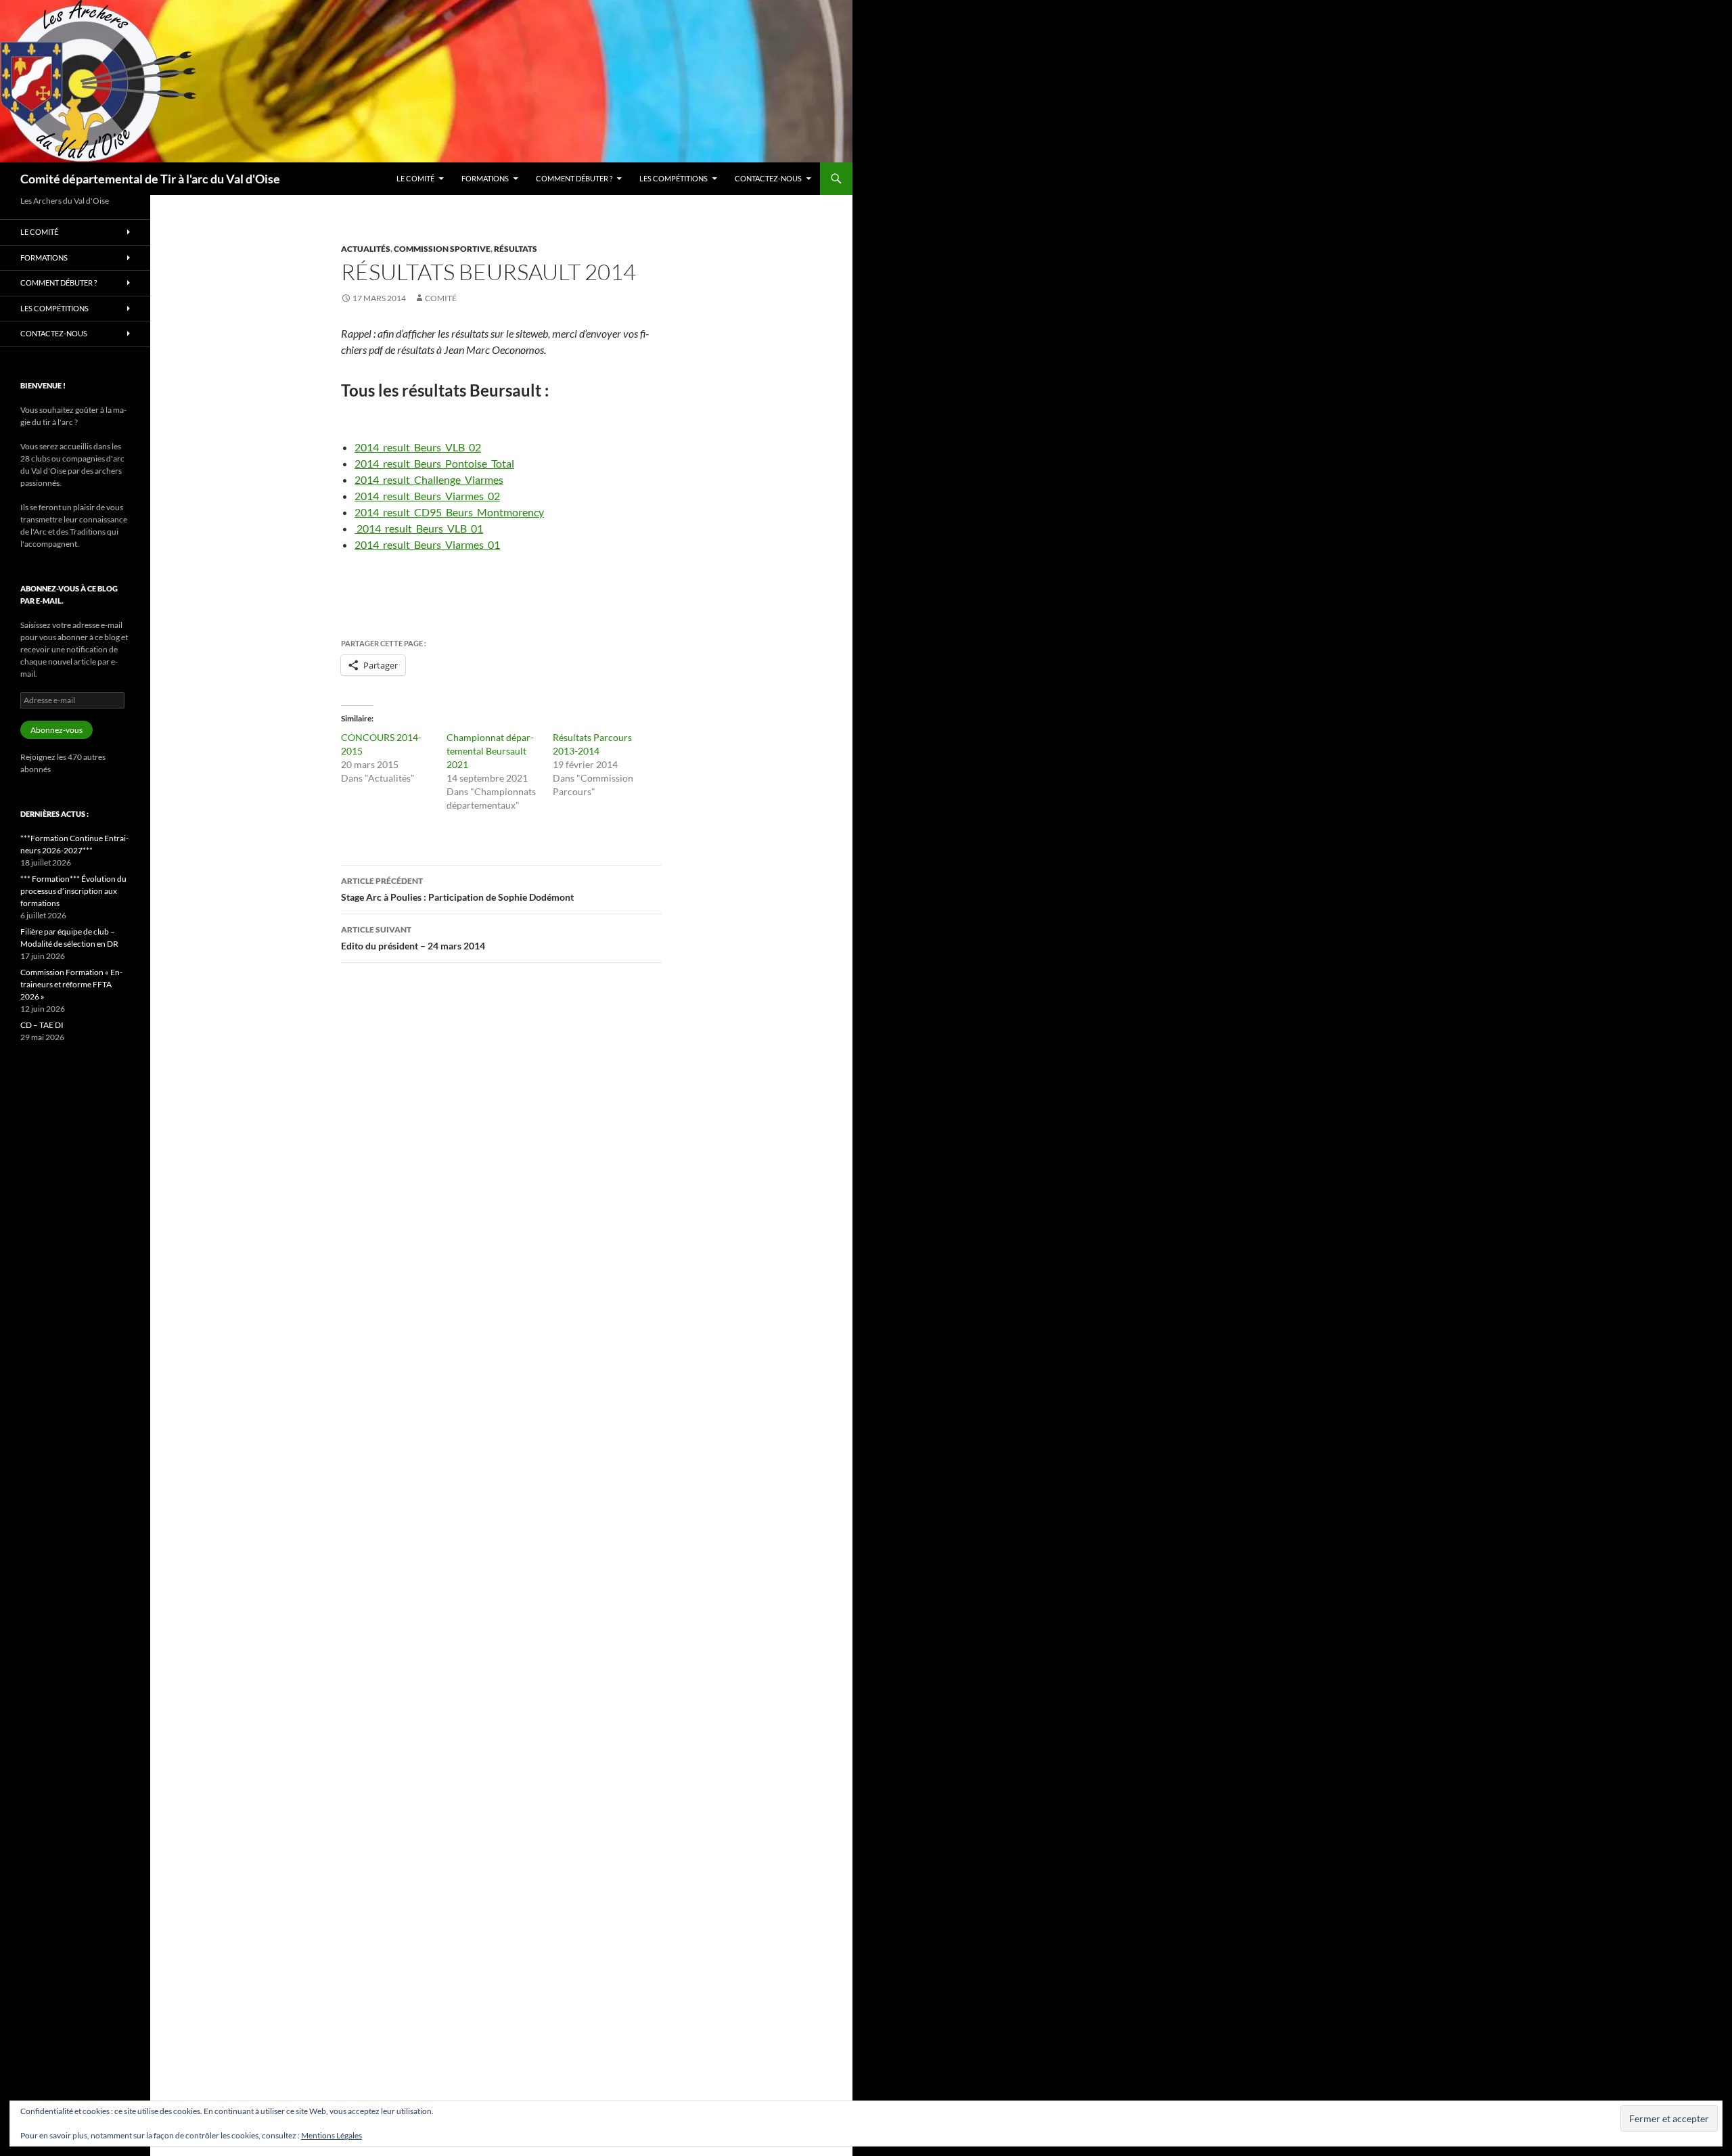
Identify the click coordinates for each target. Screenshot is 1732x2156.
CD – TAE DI (42, 1025)
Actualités (366, 249)
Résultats (516, 249)
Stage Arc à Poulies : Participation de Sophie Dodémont (457, 889)
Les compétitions (674, 178)
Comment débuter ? (574, 178)
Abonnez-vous (56, 730)
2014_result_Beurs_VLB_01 (420, 528)
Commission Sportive (442, 249)
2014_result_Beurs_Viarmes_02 (427, 496)
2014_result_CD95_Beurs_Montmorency (449, 512)
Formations (485, 178)
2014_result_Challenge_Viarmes (429, 479)
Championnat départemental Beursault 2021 (490, 751)
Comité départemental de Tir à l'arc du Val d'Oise (150, 179)
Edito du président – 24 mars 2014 (413, 938)
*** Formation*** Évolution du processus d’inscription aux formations (73, 891)
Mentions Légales (332, 2135)
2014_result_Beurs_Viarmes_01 (427, 544)
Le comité (415, 178)
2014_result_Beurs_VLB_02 (418, 447)
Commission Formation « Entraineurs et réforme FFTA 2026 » (71, 984)
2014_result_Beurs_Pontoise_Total (434, 463)
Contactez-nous (768, 178)
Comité (441, 298)
